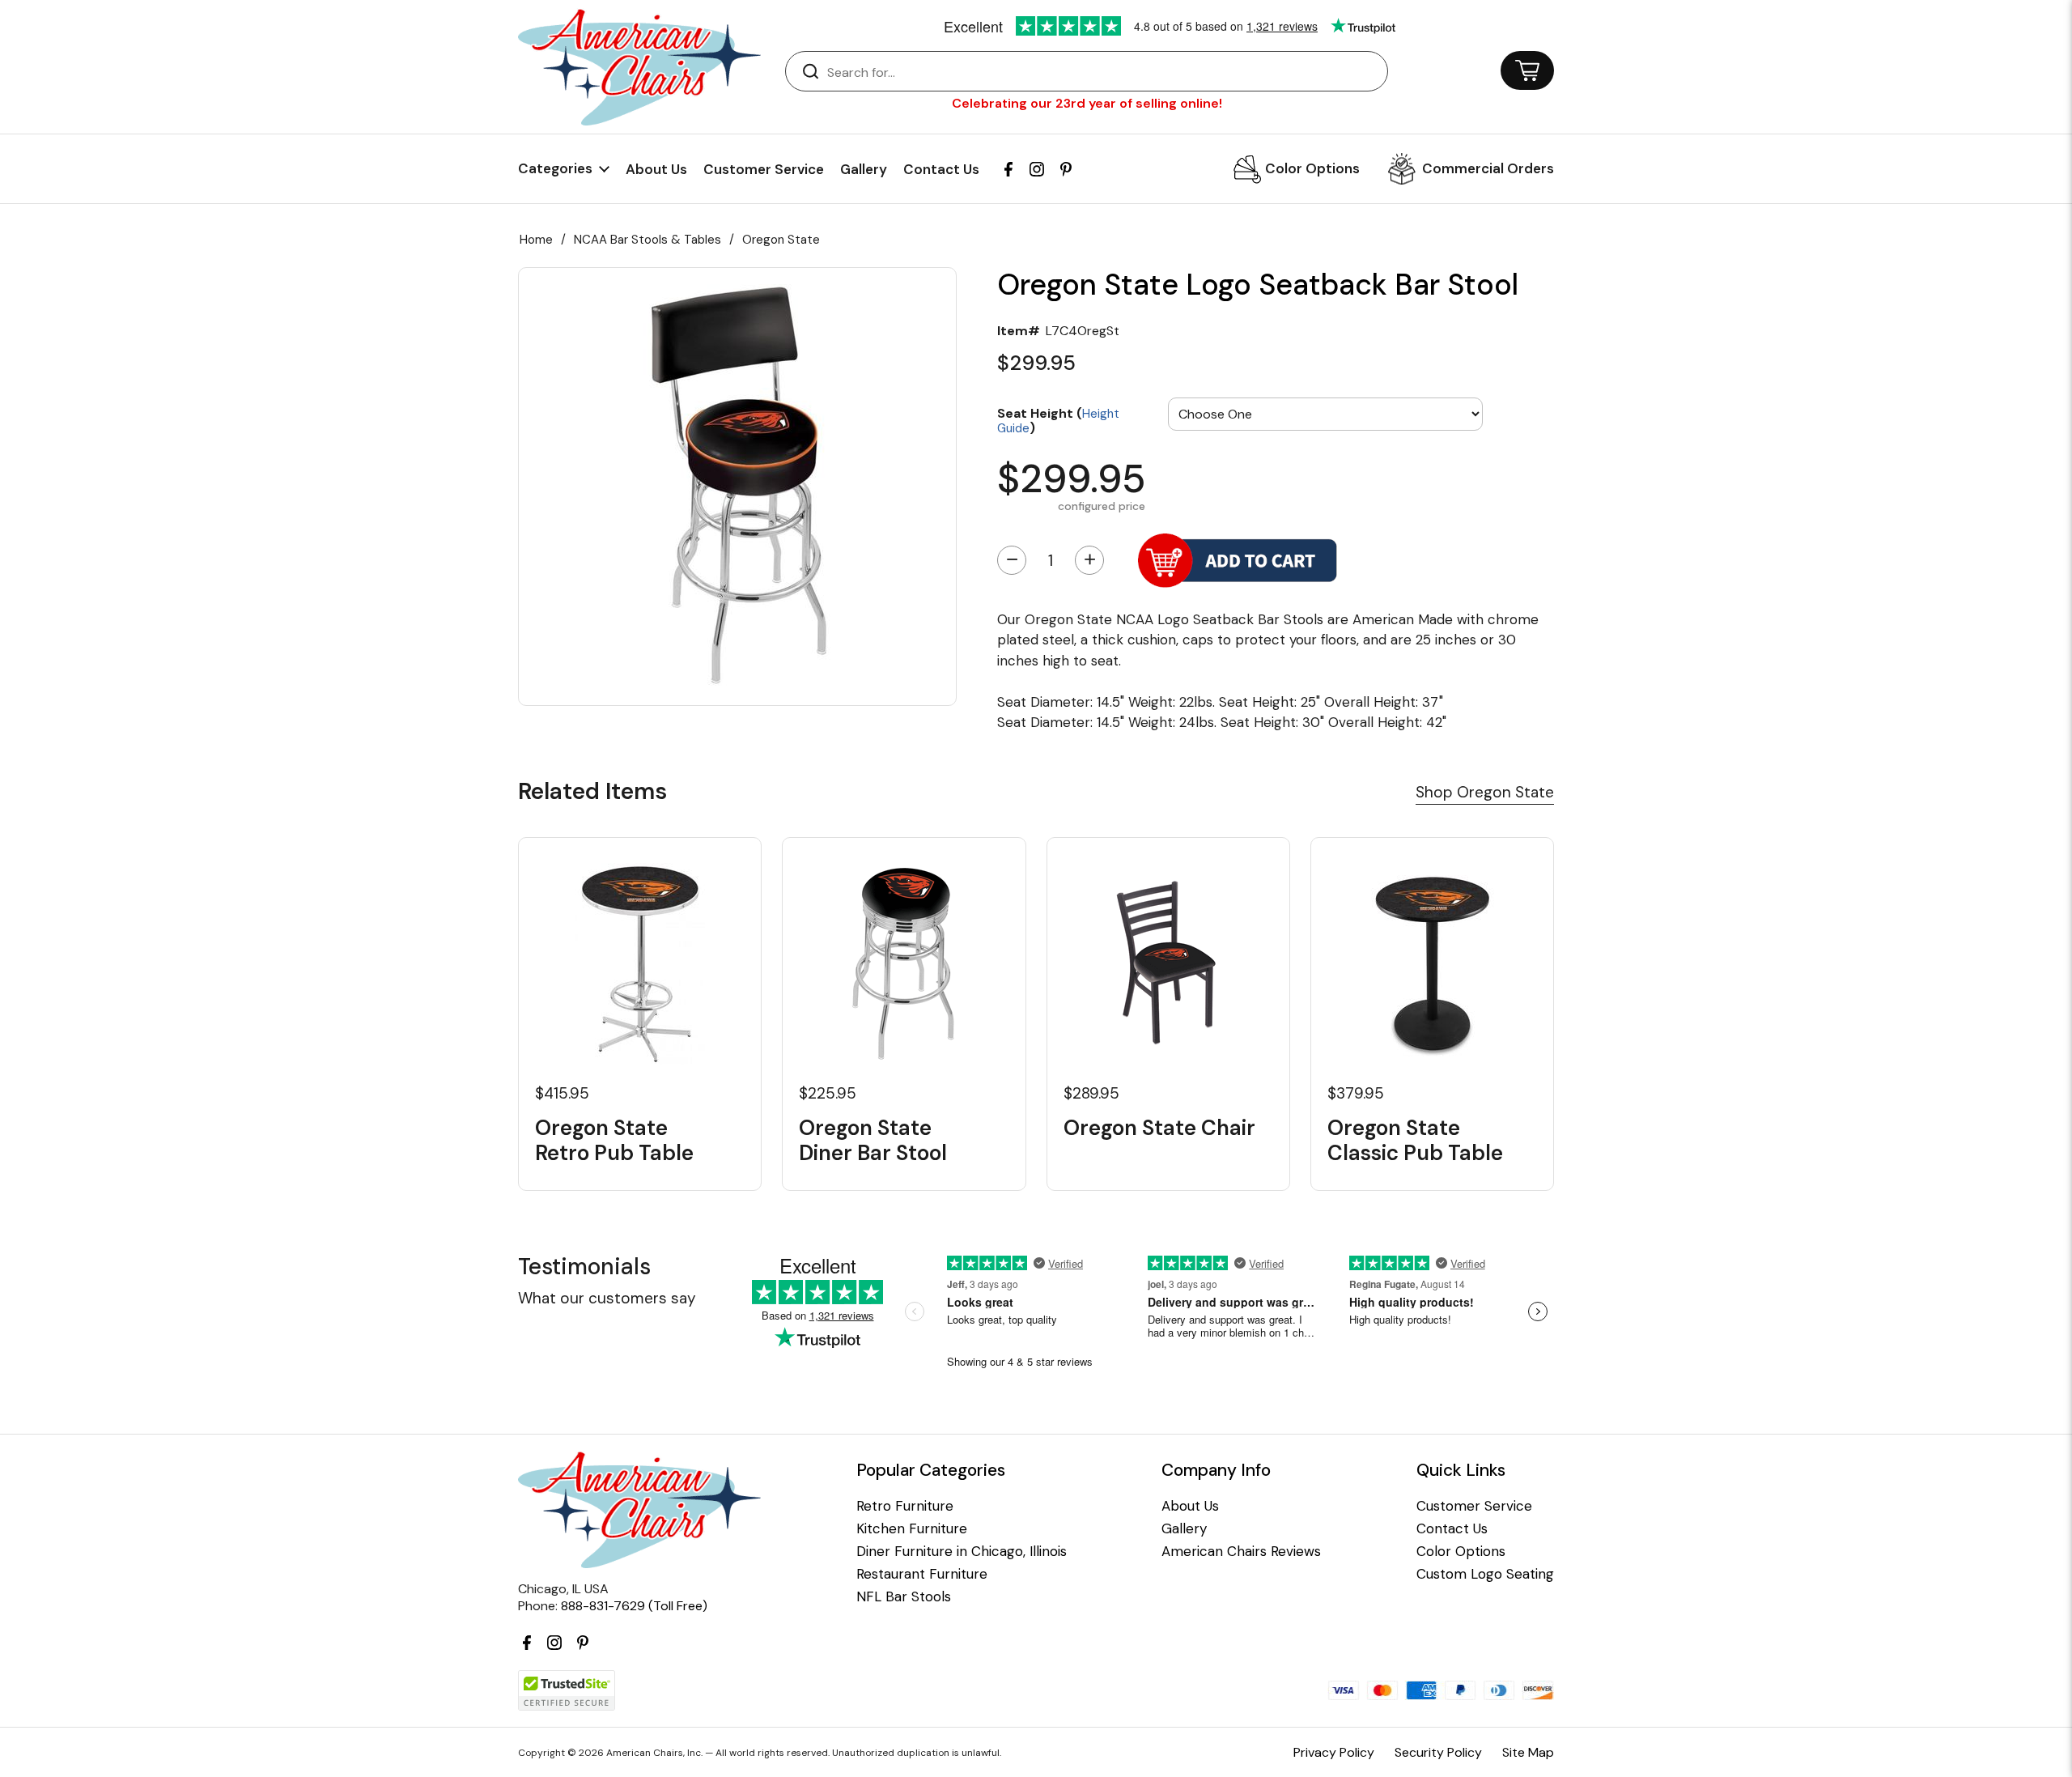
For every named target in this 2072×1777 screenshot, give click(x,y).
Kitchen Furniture (912, 1529)
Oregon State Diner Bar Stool (873, 1141)
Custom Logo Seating (1485, 1574)
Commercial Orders (1488, 168)
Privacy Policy (1334, 1752)
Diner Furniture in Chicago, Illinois (962, 1552)
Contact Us (941, 169)
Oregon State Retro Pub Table (614, 1141)
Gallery (864, 169)
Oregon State (781, 240)
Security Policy (1438, 1752)
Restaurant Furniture (922, 1574)
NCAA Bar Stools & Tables (647, 240)
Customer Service (764, 169)
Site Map (1528, 1752)
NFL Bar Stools (904, 1597)
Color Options (1312, 168)
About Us (656, 169)
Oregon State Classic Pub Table (1415, 1141)
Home (536, 240)
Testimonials (584, 1267)
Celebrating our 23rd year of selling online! (1087, 103)
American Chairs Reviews (1241, 1552)
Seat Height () (1058, 420)
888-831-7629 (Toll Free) (634, 1606)
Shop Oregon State (1485, 792)
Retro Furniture (905, 1506)
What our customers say (607, 1298)
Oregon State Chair (1159, 1128)
